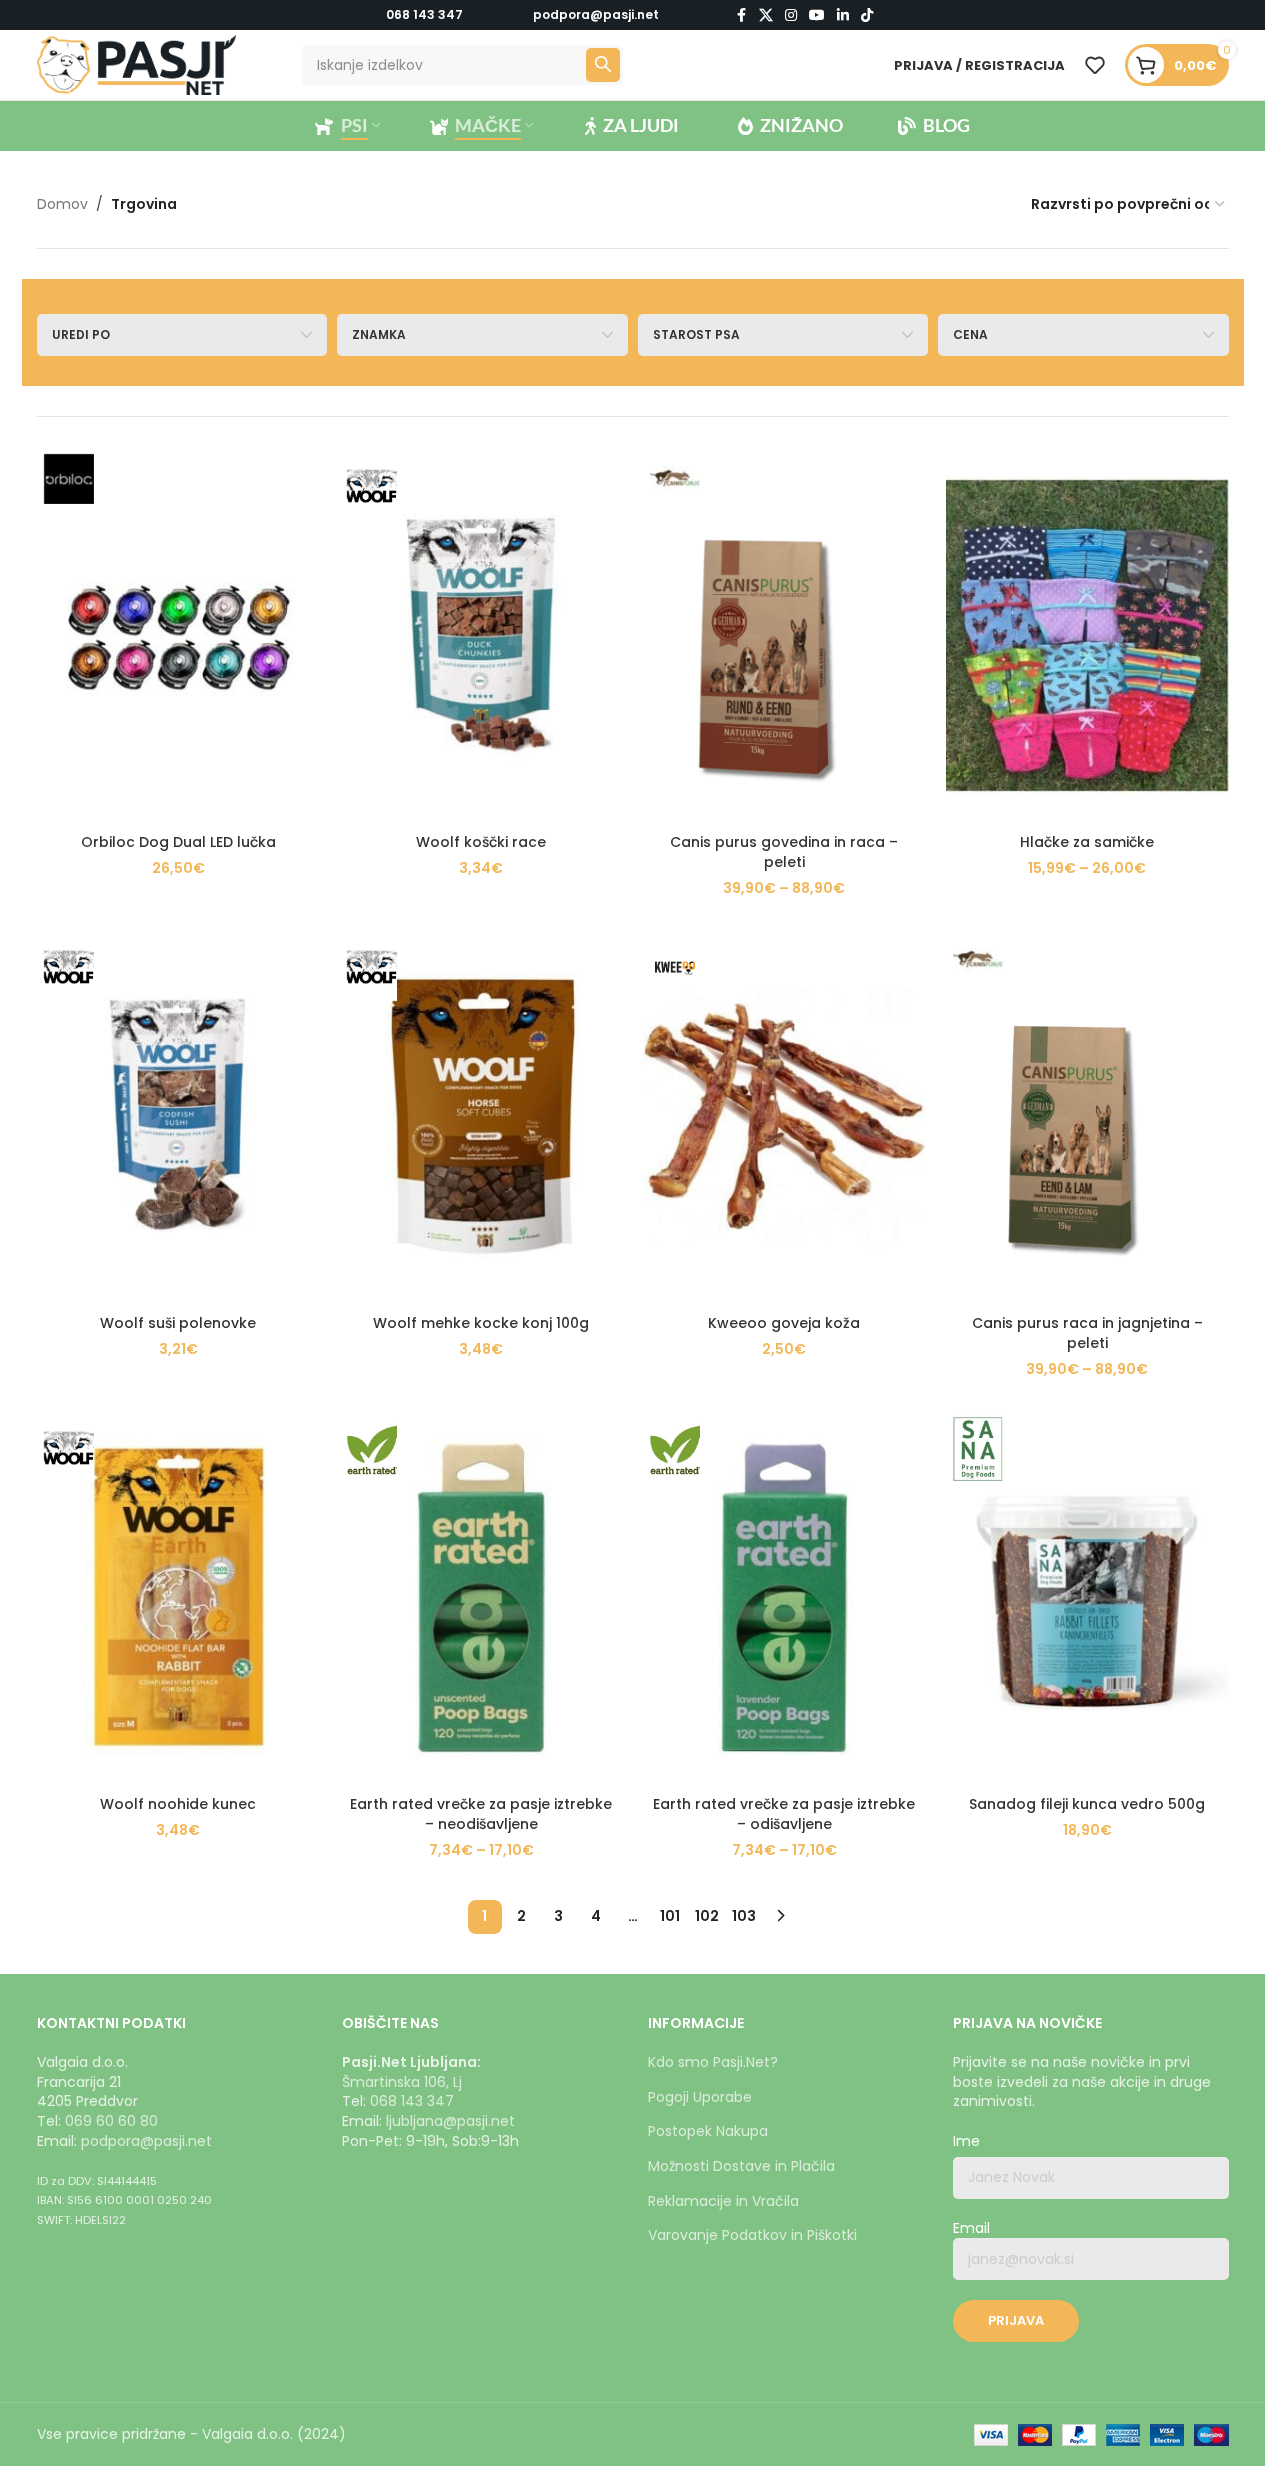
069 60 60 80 (111, 2121)
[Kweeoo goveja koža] (784, 1116)
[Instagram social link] (791, 15)
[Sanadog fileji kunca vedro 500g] (1087, 1597)
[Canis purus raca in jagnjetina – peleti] (1087, 1116)
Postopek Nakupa (708, 2131)
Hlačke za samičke (1087, 842)
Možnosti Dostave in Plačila (741, 2166)
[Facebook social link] (741, 15)
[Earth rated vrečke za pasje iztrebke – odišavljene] (784, 1597)
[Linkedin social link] (843, 15)
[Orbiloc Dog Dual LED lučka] (178, 635)
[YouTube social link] (817, 15)
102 (707, 1916)
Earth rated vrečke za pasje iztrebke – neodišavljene (481, 1814)
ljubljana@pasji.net (450, 2121)
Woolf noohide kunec (178, 1804)
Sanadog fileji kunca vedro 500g (1087, 1804)
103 (744, 1916)
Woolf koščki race (481, 842)
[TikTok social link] (867, 15)
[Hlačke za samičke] (1087, 635)
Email (971, 2228)
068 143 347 (424, 14)
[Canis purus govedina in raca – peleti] (784, 635)
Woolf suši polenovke (178, 1323)
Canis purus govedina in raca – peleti (784, 852)
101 (670, 1916)
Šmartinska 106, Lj (402, 2082)
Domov (62, 204)
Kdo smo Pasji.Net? (713, 2062)
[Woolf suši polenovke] (178, 1116)
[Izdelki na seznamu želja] (1095, 65)
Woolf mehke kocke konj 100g (481, 1323)
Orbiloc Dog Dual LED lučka (178, 842)
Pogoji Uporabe (700, 2097)
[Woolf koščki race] (481, 635)
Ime (966, 2141)
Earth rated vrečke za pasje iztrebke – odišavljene (784, 1814)
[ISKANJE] (603, 65)
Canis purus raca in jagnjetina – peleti (1087, 1333)
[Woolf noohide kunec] (178, 1597)
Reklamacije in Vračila (723, 2201)
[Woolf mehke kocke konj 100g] (481, 1116)
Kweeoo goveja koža (784, 1323)
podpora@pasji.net (146, 2141)
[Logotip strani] (137, 64)
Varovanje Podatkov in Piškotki (752, 2235)
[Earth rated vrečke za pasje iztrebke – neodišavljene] (481, 1597)
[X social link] (766, 15)
